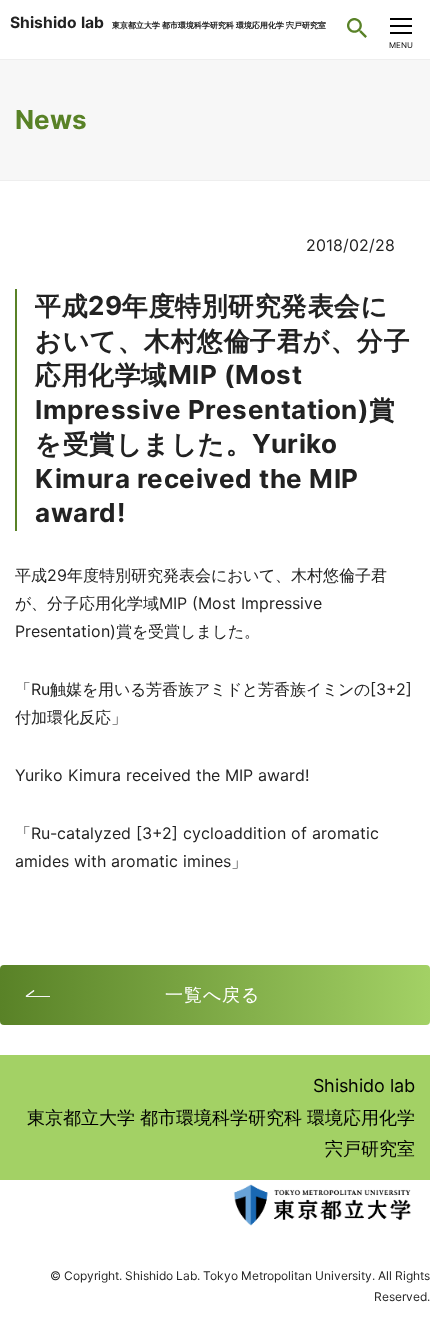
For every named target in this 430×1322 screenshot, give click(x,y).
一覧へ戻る (212, 994)
